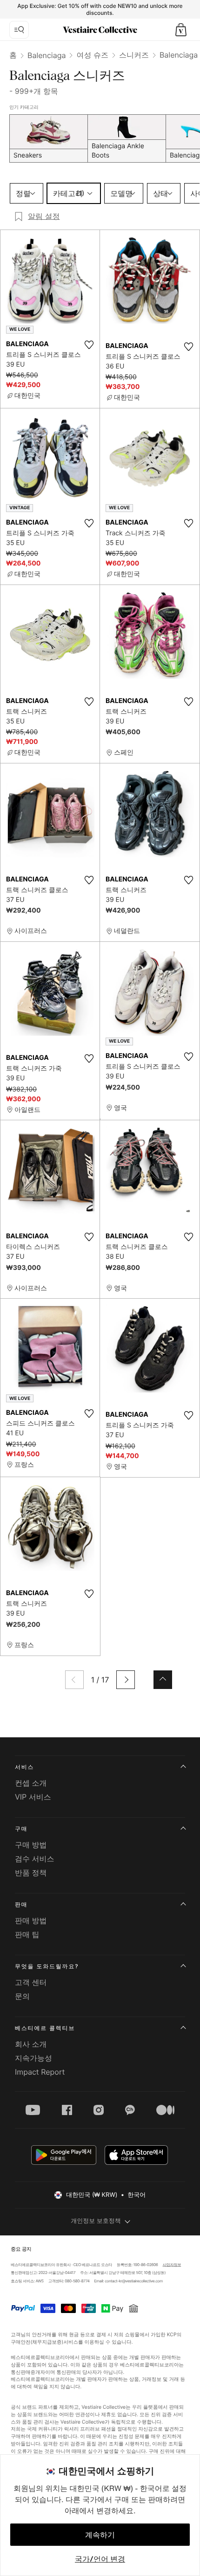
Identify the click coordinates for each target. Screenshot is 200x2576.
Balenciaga (47, 55)
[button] (181, 30)
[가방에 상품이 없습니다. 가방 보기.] (181, 30)
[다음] (126, 1680)
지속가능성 (33, 2058)
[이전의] (74, 1680)
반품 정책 (31, 1873)
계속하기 (100, 2535)
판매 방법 (31, 1920)
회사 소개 (31, 2044)
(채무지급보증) (47, 2342)
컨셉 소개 (31, 1783)
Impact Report (40, 2072)
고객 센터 (31, 1982)
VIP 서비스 (33, 1797)
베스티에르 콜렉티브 (45, 2028)
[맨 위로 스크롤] (163, 1680)
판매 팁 (27, 1934)
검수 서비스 (35, 1859)
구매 (21, 1829)
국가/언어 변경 (100, 2559)
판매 (21, 1904)
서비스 (24, 1767)
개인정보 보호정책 (96, 2221)
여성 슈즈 (92, 55)
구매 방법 (31, 1845)
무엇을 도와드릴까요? (47, 1966)
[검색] (19, 30)
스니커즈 (134, 55)
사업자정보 (172, 2265)
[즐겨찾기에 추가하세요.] (89, 345)
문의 (22, 1996)
